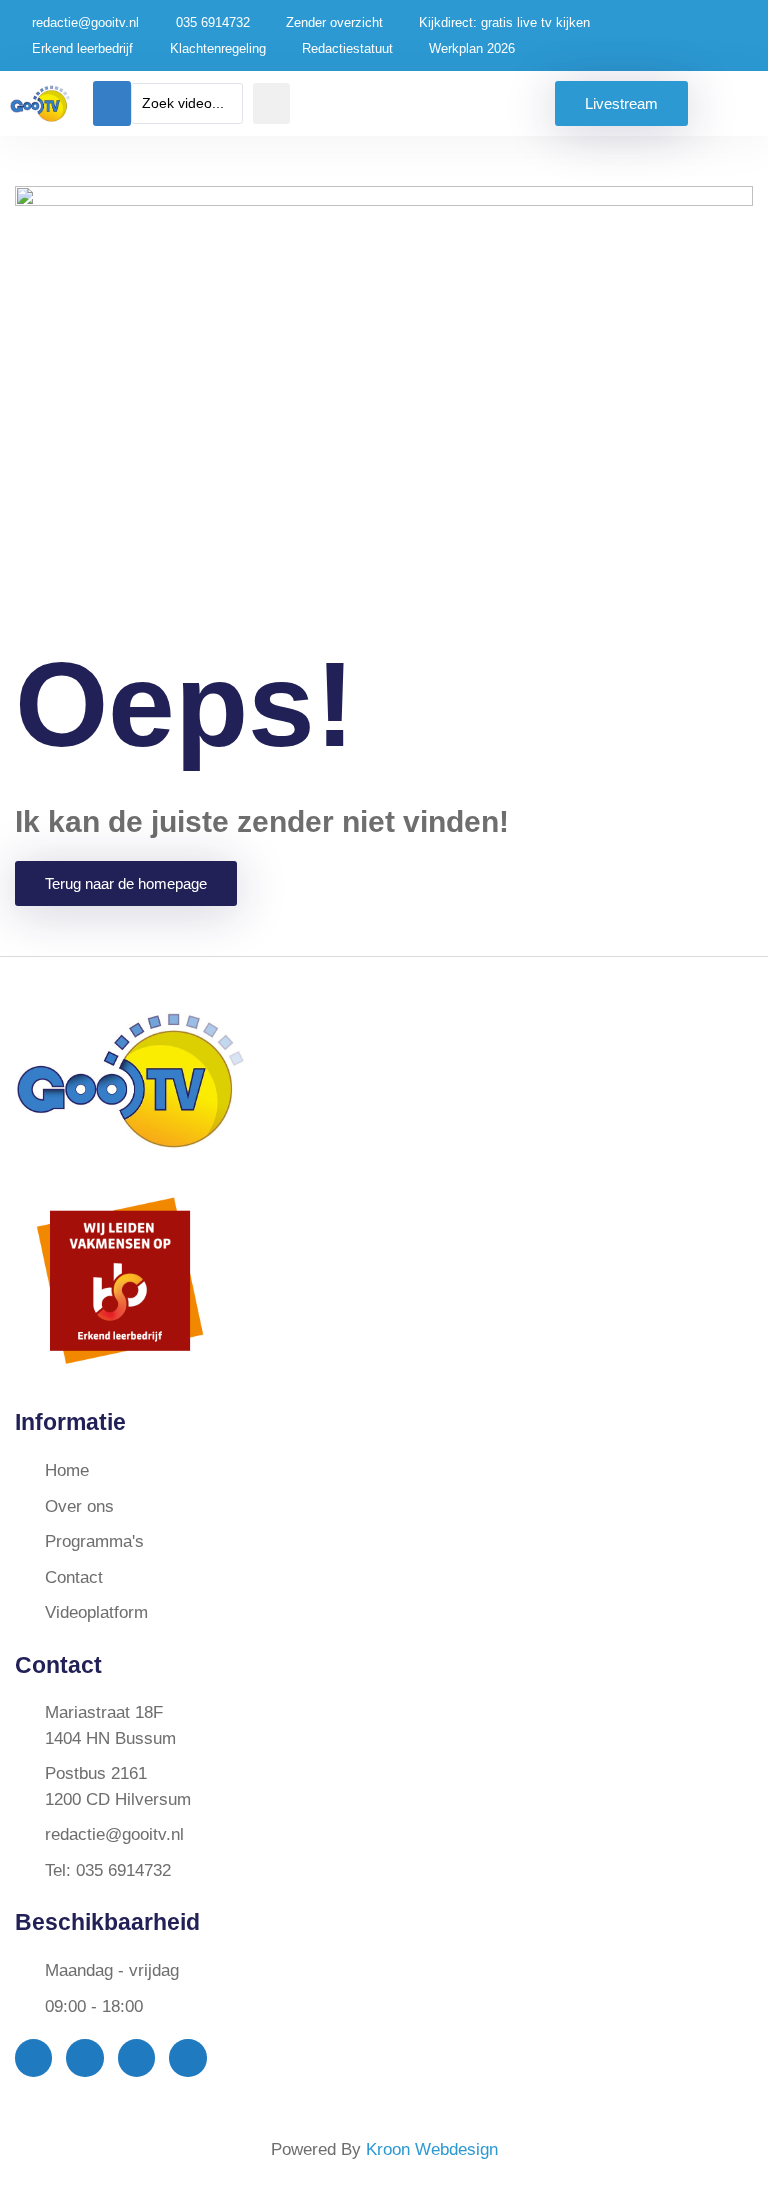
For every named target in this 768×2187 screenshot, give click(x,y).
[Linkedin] (187, 2057)
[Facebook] (33, 2057)
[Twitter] (84, 2057)
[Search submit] (271, 103)
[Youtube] (136, 2057)
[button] (112, 103)
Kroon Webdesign (432, 2149)
